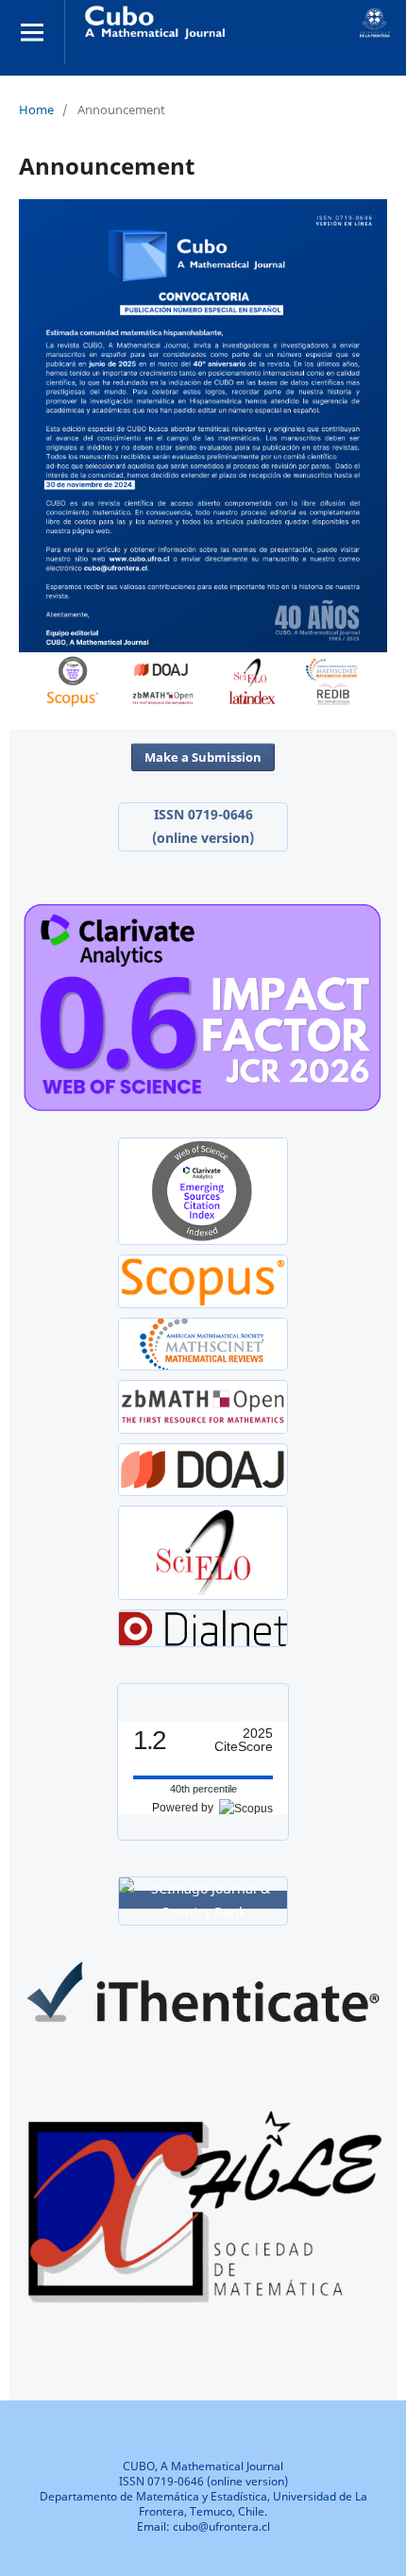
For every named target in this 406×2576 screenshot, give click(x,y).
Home (36, 109)
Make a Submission (203, 757)
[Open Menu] (32, 32)
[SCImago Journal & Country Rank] (203, 1900)
